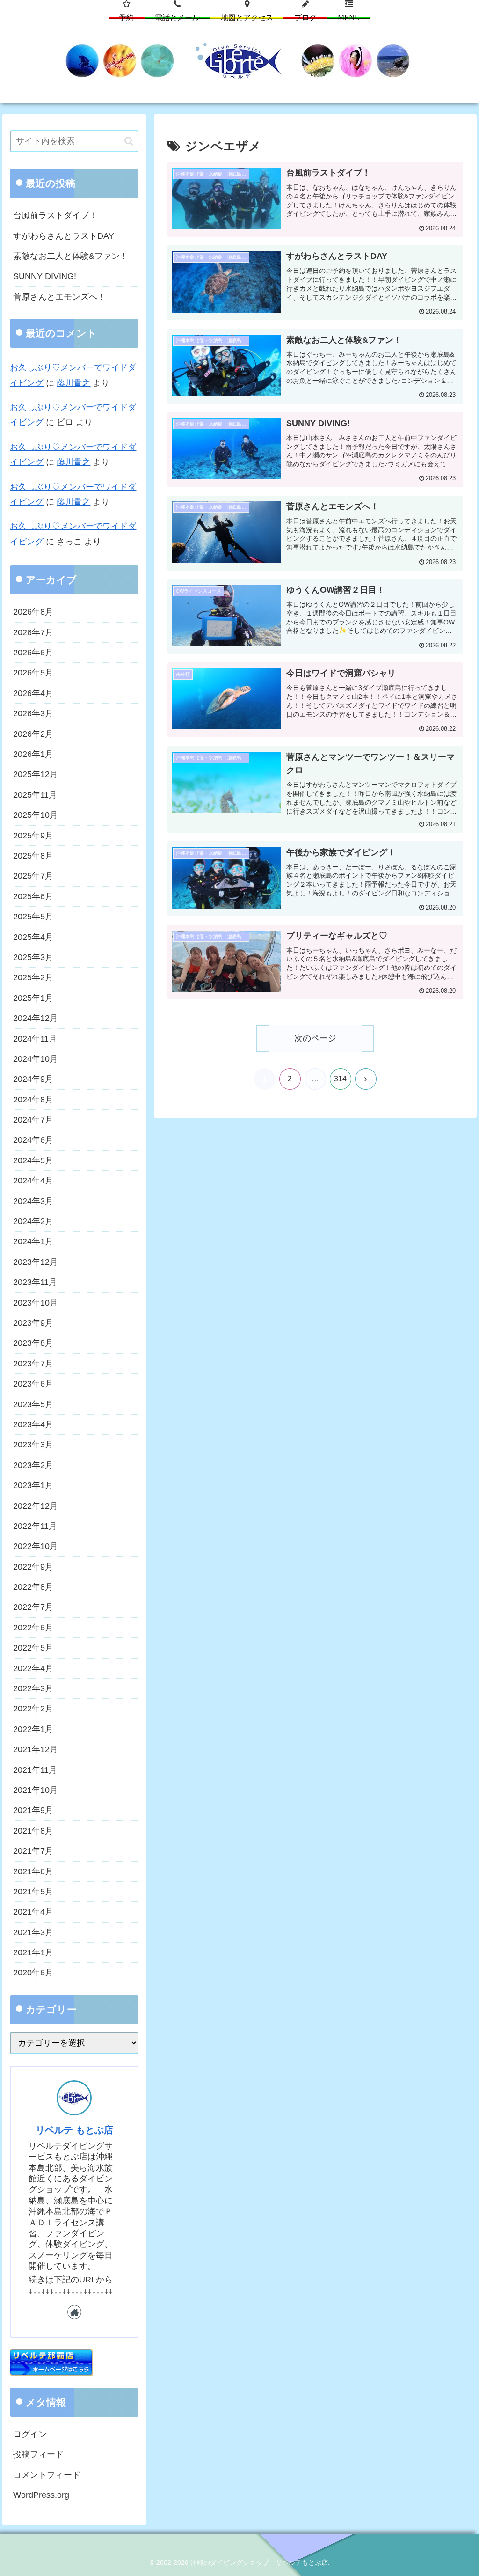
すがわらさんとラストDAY (64, 236)
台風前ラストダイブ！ (55, 215)
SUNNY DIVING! (45, 276)
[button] (129, 141)
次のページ (315, 1038)
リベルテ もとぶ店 (74, 2130)
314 (340, 1079)
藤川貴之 (73, 383)
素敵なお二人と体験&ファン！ (71, 256)
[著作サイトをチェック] (74, 2312)
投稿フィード (38, 2454)
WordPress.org (41, 2495)
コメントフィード (47, 2475)
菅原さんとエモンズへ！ (59, 297)
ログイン (30, 2434)
